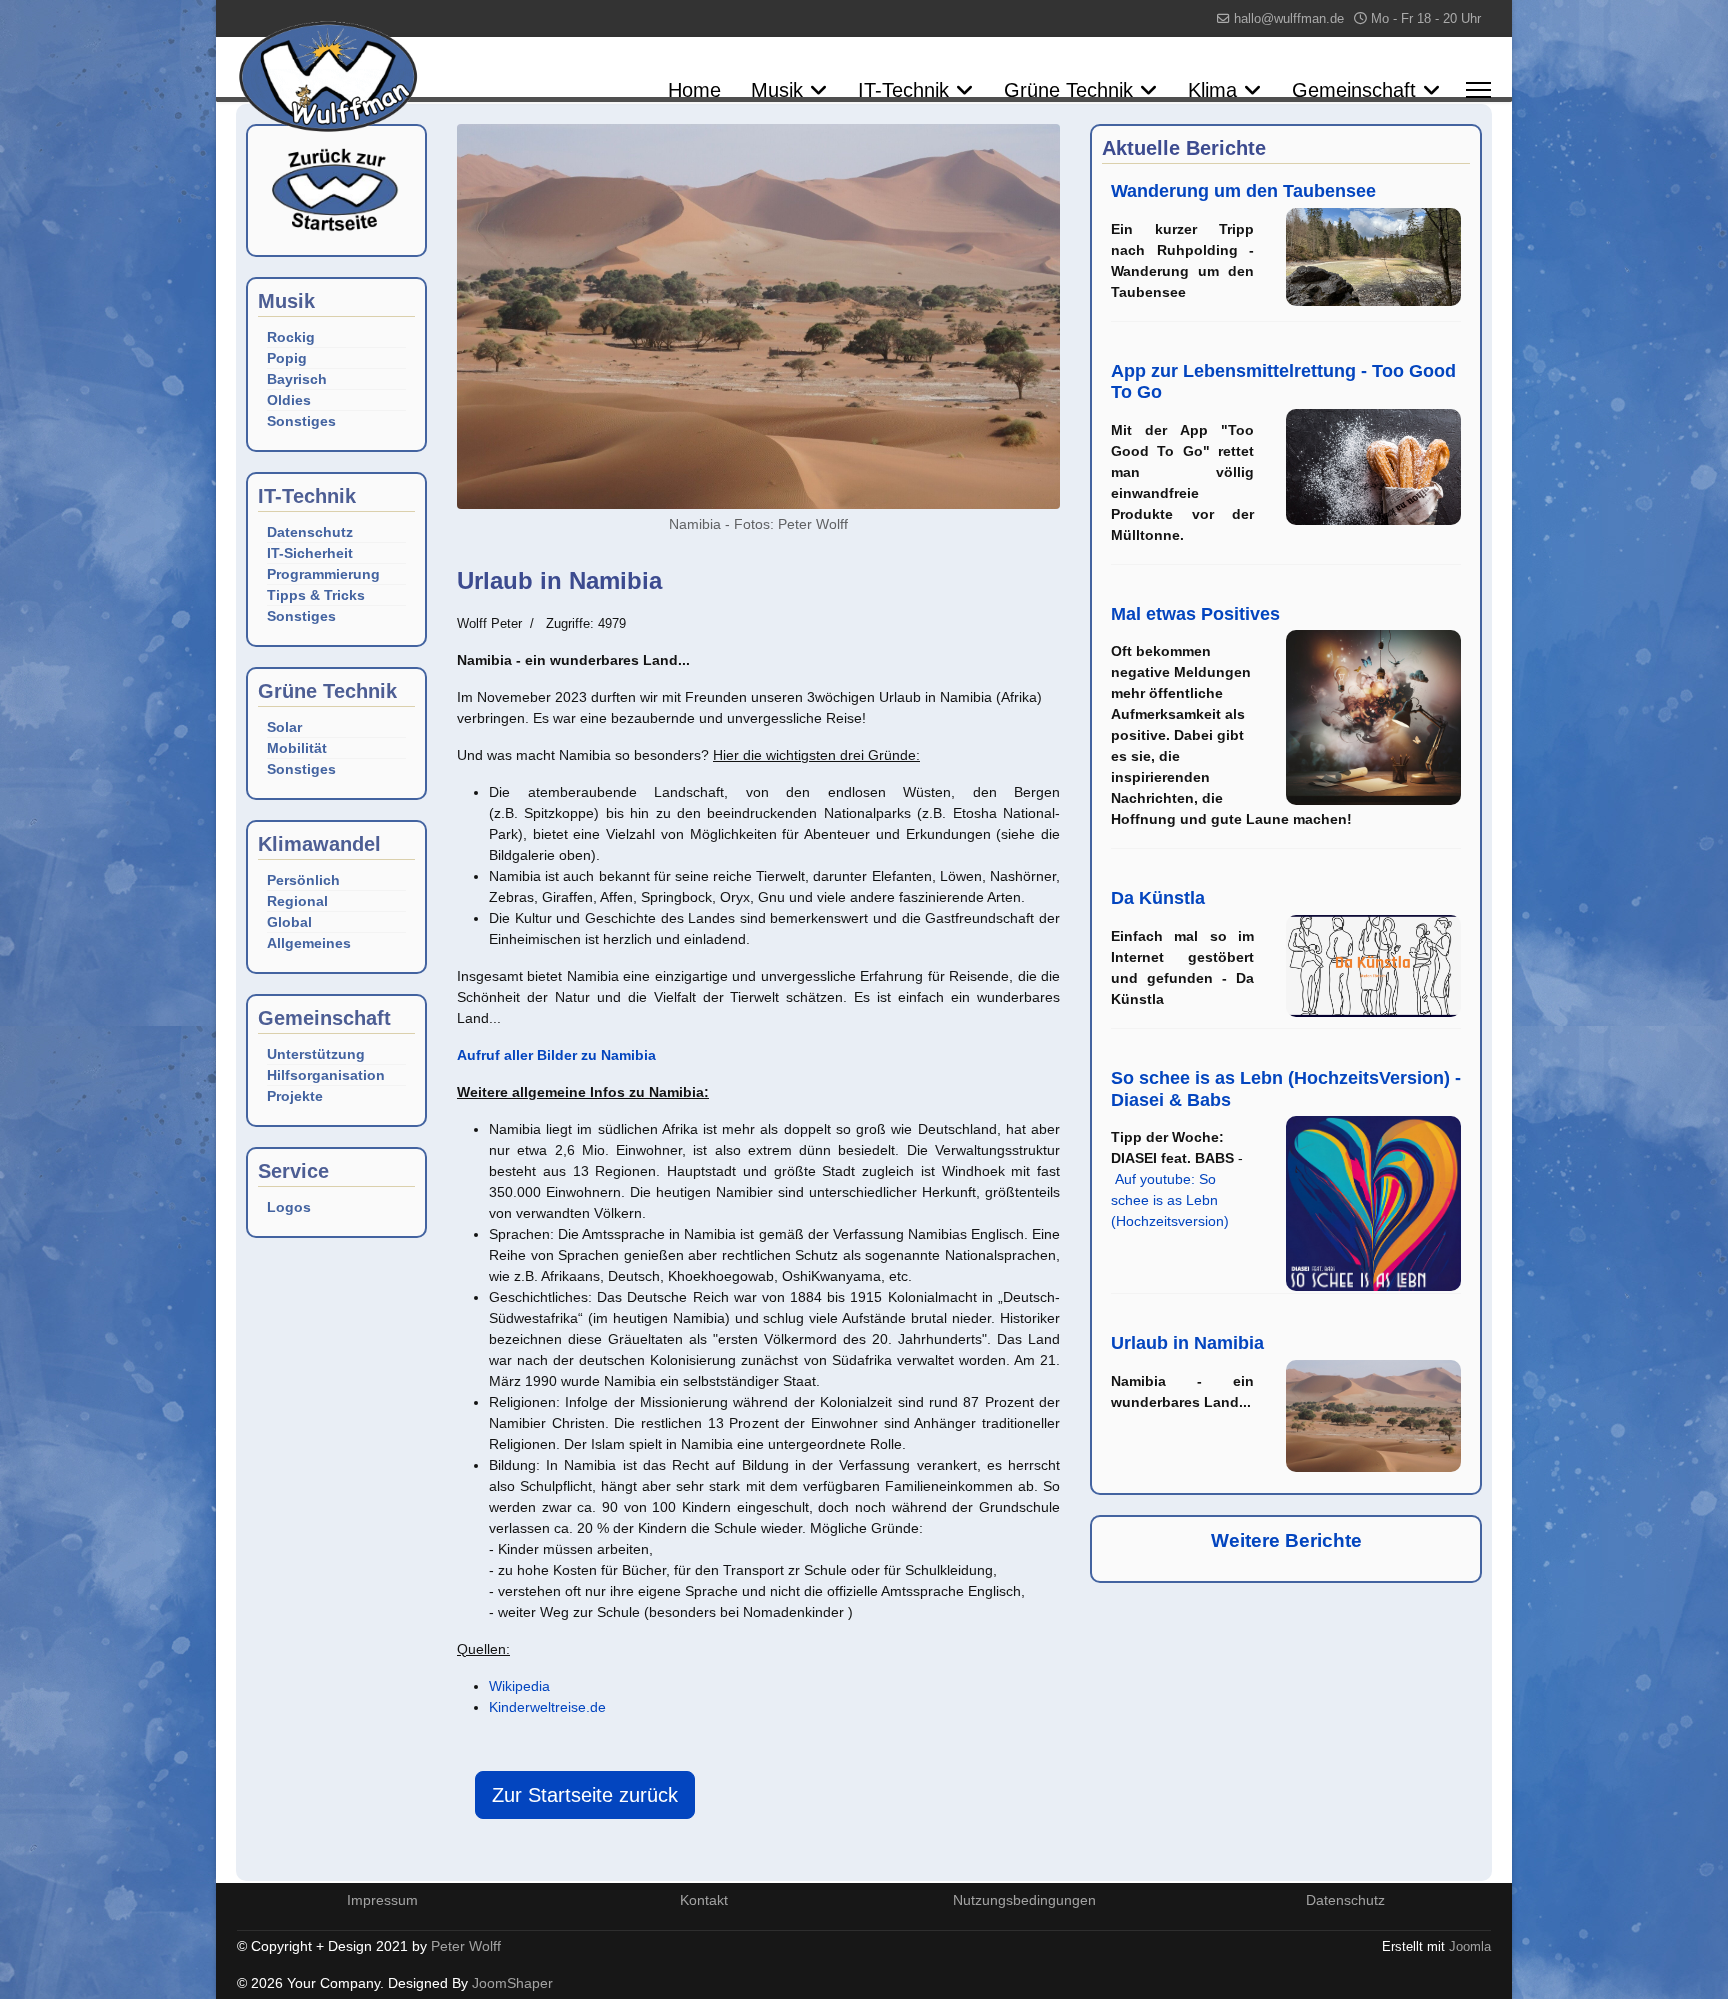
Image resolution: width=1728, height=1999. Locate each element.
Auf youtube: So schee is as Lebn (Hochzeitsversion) (1170, 1200)
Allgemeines (309, 943)
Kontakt (704, 1900)
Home (694, 90)
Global (289, 922)
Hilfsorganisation (326, 1075)
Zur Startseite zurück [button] (585, 1795)
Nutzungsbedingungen (1024, 1900)
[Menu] (1478, 90)
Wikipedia (519, 1686)
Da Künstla (1158, 898)
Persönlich (303, 880)
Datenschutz (310, 532)
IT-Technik (903, 90)
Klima (1212, 90)
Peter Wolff (466, 1946)
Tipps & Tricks (316, 595)
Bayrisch (297, 379)
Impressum (382, 1900)
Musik (777, 90)
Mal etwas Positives (1195, 614)
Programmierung (323, 574)
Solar (284, 727)
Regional (297, 901)
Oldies (289, 400)
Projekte (295, 1096)
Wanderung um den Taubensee (1243, 191)
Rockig (291, 337)
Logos (289, 1207)
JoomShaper (512, 1983)
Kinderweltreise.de (547, 1707)
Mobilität (297, 748)
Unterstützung (316, 1054)
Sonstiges (301, 421)
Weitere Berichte (1286, 1540)
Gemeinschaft (1354, 90)
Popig (287, 358)
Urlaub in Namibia (1187, 1343)
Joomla (1470, 1946)
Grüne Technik (1068, 90)
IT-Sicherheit (310, 553)
